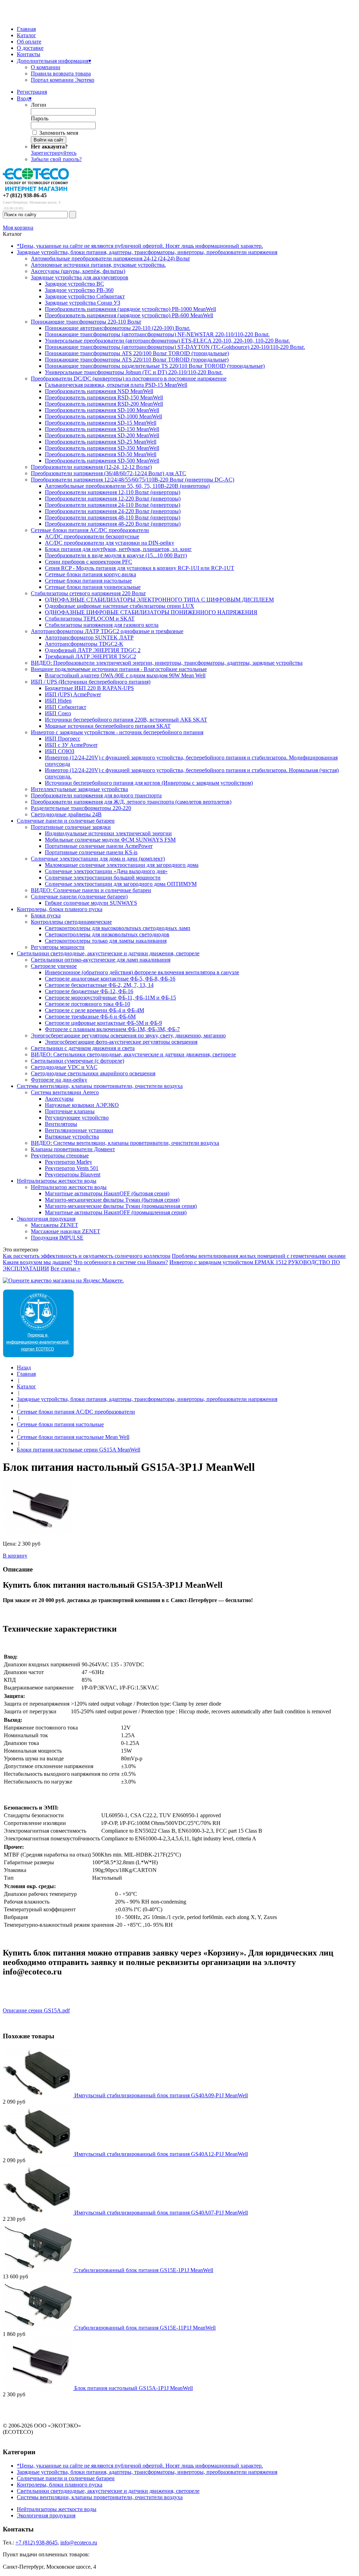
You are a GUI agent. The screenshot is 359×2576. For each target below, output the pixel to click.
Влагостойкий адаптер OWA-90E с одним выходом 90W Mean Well (125, 675)
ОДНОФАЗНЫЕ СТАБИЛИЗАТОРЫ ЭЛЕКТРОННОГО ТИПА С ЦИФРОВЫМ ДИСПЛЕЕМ (159, 600)
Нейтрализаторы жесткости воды (57, 1181)
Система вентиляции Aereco (65, 1092)
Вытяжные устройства (72, 1137)
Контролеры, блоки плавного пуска (60, 909)
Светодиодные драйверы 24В (66, 814)
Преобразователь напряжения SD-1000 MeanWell (103, 416)
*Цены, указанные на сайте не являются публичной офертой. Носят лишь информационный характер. (140, 246)
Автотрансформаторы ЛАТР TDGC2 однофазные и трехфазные (107, 631)
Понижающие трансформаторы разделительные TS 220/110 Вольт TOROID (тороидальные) (155, 366)
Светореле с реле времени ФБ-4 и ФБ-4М (94, 1010)
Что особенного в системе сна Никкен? (121, 1262)
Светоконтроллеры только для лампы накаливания (106, 941)
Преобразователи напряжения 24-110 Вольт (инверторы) (113, 505)
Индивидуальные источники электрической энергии (108, 833)
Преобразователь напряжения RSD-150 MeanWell (104, 397)
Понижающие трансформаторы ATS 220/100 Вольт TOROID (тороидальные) (137, 353)
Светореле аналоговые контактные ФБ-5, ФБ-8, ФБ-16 (110, 979)
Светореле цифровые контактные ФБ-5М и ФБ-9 (103, 1023)
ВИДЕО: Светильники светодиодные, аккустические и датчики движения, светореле (133, 1054)
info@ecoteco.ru (79, 2542)
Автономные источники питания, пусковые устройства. (98, 265)
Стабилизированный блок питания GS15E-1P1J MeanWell (144, 2270)
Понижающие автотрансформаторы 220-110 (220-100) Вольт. (118, 328)
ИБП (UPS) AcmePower (73, 694)
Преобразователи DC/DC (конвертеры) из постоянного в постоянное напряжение (129, 379)
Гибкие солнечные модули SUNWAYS (91, 903)
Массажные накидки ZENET (66, 1231)
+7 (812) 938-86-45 (25, 195)
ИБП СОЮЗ (60, 751)
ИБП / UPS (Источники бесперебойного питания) (91, 682)
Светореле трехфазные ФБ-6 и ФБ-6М (90, 1017)
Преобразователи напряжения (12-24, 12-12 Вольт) (91, 467)
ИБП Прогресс (63, 739)
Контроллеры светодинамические (71, 922)
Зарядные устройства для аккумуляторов (80, 277)
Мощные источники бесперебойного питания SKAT (108, 726)
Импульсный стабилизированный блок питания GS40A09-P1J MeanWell (161, 2095)
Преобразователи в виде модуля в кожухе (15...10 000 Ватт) (116, 555)
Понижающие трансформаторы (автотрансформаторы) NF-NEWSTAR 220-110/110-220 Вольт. (157, 334)
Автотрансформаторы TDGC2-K (84, 644)
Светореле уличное (54, 966)
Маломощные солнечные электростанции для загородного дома (122, 865)
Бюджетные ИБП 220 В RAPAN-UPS (89, 688)
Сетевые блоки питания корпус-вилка (90, 574)
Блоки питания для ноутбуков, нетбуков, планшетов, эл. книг (118, 549)
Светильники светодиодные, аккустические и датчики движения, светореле (108, 953)
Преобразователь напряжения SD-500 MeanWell (102, 461)
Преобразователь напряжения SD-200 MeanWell (102, 435)
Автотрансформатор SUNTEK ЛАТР (89, 638)
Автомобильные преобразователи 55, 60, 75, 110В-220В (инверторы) (127, 486)
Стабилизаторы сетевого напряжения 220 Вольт (88, 593)
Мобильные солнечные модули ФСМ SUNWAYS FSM (110, 840)
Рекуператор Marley (69, 1162)
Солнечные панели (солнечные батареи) (79, 897)
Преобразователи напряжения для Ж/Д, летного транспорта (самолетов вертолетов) (131, 802)
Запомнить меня (59, 133)
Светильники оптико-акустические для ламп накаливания (101, 960)
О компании (46, 67)
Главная (26, 29)
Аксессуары (59, 1099)
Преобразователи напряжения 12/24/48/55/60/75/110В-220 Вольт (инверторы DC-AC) (133, 480)
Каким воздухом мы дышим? (38, 1262)
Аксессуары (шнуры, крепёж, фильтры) (78, 271)
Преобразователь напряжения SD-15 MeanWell (101, 423)
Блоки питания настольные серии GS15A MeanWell (79, 1450)
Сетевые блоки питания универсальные (93, 587)
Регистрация (32, 92)
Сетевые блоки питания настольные (88, 581)
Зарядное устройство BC (74, 284)
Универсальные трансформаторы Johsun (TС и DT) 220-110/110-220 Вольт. (134, 372)
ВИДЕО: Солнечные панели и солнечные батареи (91, 890)
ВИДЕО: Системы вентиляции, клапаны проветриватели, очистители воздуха (125, 1143)
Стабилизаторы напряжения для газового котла (102, 625)
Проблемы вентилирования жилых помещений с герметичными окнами (259, 1256)
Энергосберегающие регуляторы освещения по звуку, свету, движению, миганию (128, 1035)
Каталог (26, 35)
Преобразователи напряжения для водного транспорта (96, 795)
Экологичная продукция (46, 1219)
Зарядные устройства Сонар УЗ (83, 303)
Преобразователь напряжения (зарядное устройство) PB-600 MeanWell (129, 315)
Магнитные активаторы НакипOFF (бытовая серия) (107, 1193)
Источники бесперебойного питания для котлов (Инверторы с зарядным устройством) (149, 783)
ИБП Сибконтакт (66, 707)
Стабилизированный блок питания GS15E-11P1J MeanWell (145, 2328)
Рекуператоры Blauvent (73, 1174)
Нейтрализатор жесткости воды (69, 1187)
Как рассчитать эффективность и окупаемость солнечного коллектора (87, 1256)
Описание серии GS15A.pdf (36, 2010)
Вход (24, 98)
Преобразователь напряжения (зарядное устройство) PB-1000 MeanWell (130, 309)
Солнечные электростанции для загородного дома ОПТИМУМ (121, 884)
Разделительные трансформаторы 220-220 (81, 808)
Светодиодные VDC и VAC (64, 1067)
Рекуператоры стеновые (60, 1156)
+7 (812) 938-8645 (36, 2542)
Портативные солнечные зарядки (71, 827)
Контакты (29, 54)
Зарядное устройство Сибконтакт (85, 296)
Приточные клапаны (70, 1111)
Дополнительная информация (54, 61)
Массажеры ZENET (55, 1225)
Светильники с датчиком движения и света (83, 1048)
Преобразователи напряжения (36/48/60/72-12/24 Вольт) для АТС (109, 473)
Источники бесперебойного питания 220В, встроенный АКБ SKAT (126, 720)
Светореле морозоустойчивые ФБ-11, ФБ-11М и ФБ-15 (110, 998)
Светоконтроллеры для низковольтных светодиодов (107, 934)
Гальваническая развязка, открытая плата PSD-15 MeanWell (116, 385)
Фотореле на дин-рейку (59, 1080)
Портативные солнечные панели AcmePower (99, 846)
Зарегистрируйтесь (54, 153)
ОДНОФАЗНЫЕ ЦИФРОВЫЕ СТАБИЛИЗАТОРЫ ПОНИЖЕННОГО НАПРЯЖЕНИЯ (151, 612)
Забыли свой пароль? (56, 159)
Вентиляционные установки (79, 1130)
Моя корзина (18, 228)
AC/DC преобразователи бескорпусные (92, 536)
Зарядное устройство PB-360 (79, 290)
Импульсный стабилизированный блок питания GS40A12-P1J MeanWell (161, 2154)
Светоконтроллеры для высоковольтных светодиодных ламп (118, 928)
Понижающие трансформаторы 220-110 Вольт (86, 322)
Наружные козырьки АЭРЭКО (82, 1105)
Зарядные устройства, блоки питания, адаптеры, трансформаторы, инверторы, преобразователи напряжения (147, 252)
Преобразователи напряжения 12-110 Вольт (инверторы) (113, 492)
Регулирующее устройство (77, 1118)
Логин (39, 105)
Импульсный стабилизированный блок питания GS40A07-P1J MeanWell (161, 2213)
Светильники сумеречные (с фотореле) (77, 1061)
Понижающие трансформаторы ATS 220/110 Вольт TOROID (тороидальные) (137, 360)
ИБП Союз (58, 713)
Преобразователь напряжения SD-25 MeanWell (101, 442)
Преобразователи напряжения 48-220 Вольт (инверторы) (113, 524)
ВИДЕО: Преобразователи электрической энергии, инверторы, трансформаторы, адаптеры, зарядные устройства (167, 663)
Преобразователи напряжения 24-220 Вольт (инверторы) (113, 511)
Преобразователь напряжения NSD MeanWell (99, 391)
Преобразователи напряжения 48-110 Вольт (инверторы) (113, 517)
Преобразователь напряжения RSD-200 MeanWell (104, 404)
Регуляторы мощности (58, 947)
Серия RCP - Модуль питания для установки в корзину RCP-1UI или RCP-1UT (140, 568)
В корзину (15, 1556)
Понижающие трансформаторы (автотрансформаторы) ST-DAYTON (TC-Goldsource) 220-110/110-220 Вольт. (175, 347)
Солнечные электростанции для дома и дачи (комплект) (98, 859)
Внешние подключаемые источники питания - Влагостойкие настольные (119, 669)
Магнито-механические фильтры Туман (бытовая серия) (112, 1200)
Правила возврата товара (61, 74)
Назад (24, 1367)
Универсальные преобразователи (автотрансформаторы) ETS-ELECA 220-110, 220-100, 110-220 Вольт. (167, 341)
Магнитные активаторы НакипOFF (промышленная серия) (116, 1212)
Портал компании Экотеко (63, 80)
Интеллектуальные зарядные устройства (79, 789)
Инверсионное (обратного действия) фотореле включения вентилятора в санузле (142, 972)
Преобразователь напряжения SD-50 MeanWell (101, 454)
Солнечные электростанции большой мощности (103, 878)
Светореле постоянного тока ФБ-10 (87, 1004)
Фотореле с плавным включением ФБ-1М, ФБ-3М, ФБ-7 (112, 1029)
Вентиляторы (61, 1124)
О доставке (30, 48)
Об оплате (29, 42)
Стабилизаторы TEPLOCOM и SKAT (90, 619)
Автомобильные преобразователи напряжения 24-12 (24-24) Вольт (110, 258)
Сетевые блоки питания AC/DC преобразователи (90, 530)
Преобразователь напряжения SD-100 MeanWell (102, 410)
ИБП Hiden (58, 701)
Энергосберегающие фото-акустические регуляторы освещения (121, 1042)
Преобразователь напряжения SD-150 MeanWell (102, 429)
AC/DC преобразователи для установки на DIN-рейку (110, 543)
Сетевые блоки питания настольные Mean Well (73, 1437)
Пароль (40, 118)
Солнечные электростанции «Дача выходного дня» (106, 871)
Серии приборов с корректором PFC (89, 562)
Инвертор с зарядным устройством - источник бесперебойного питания (117, 732)
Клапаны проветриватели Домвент (73, 1149)
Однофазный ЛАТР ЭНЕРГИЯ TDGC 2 (93, 650)
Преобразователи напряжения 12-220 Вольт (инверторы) (113, 499)
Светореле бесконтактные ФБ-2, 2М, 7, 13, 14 (99, 985)
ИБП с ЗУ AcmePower (71, 745)
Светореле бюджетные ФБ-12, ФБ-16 (89, 991)
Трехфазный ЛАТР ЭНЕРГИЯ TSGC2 (90, 656)
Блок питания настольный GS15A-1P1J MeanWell (134, 2388)
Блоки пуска (46, 915)
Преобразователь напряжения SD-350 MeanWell (102, 448)
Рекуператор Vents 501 (72, 1168)
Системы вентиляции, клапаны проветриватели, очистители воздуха (100, 1086)
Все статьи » (65, 1269)
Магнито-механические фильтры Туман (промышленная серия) (121, 1206)
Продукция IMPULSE (57, 1238)
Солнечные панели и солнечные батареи (66, 821)
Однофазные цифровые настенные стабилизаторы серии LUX (120, 606)
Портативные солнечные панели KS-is (91, 852)
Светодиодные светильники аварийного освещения (93, 1073)
